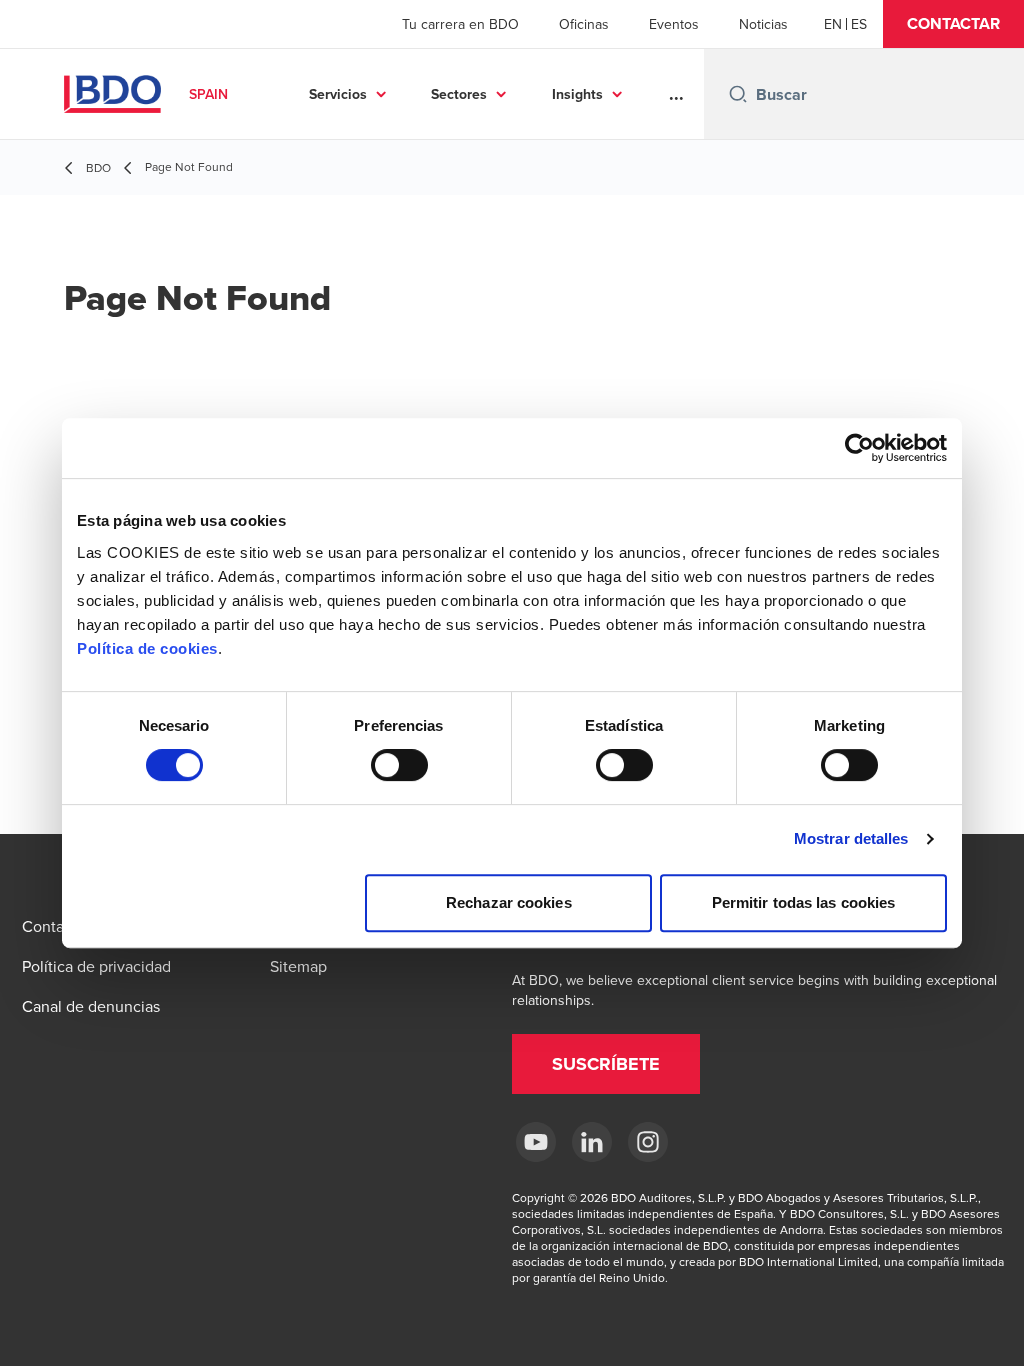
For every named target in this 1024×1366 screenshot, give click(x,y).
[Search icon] (738, 94)
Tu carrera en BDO (460, 24)
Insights (577, 94)
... (676, 94)
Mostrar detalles (851, 838)
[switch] (399, 765)
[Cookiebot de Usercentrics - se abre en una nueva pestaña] (859, 448)
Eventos (674, 24)
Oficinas (584, 24)
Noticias (763, 24)
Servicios (338, 94)
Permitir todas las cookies (804, 902)
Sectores (459, 94)
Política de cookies (147, 648)
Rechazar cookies (509, 902)
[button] (953, 24)
